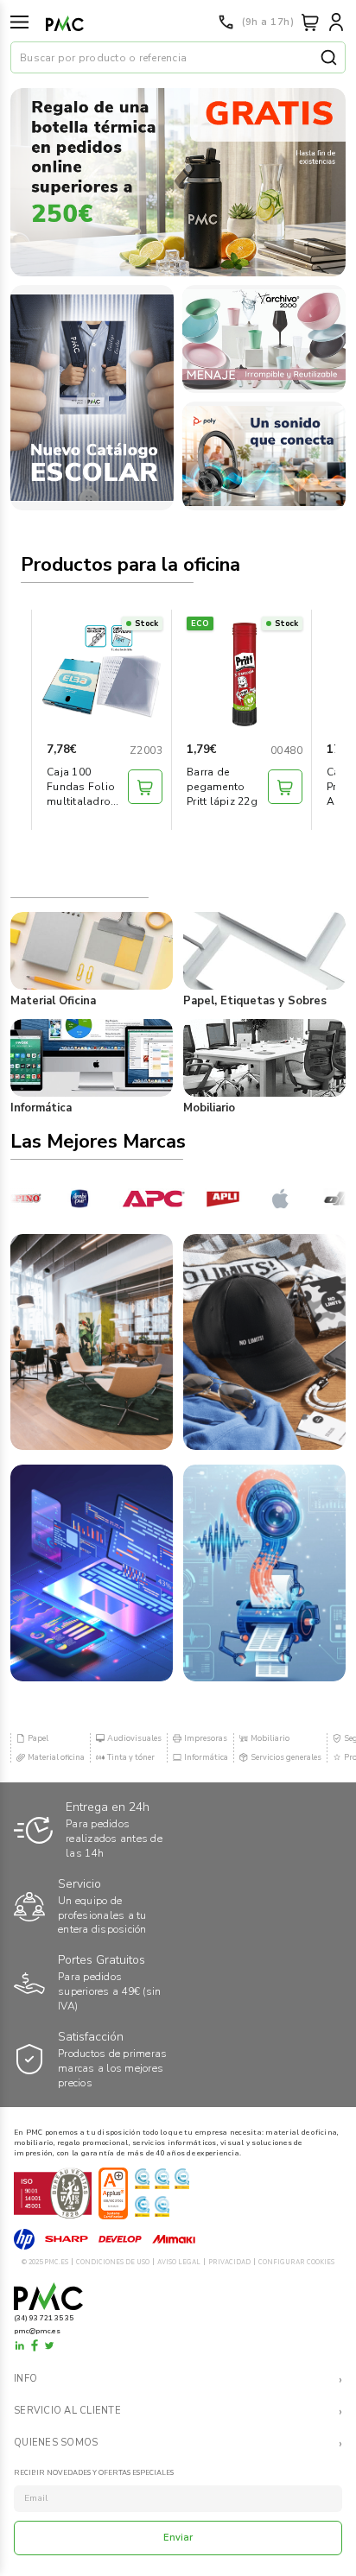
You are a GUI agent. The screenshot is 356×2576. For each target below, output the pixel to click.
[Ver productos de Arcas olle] (321, 1199)
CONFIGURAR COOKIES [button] (296, 2262)
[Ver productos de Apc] (133, 1199)
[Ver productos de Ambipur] (63, 1199)
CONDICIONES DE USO (113, 2262)
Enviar (178, 2538)
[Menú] (19, 22)
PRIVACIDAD (229, 2262)
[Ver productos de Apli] (203, 1199)
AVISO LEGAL (179, 2262)
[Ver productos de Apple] (265, 1199)
